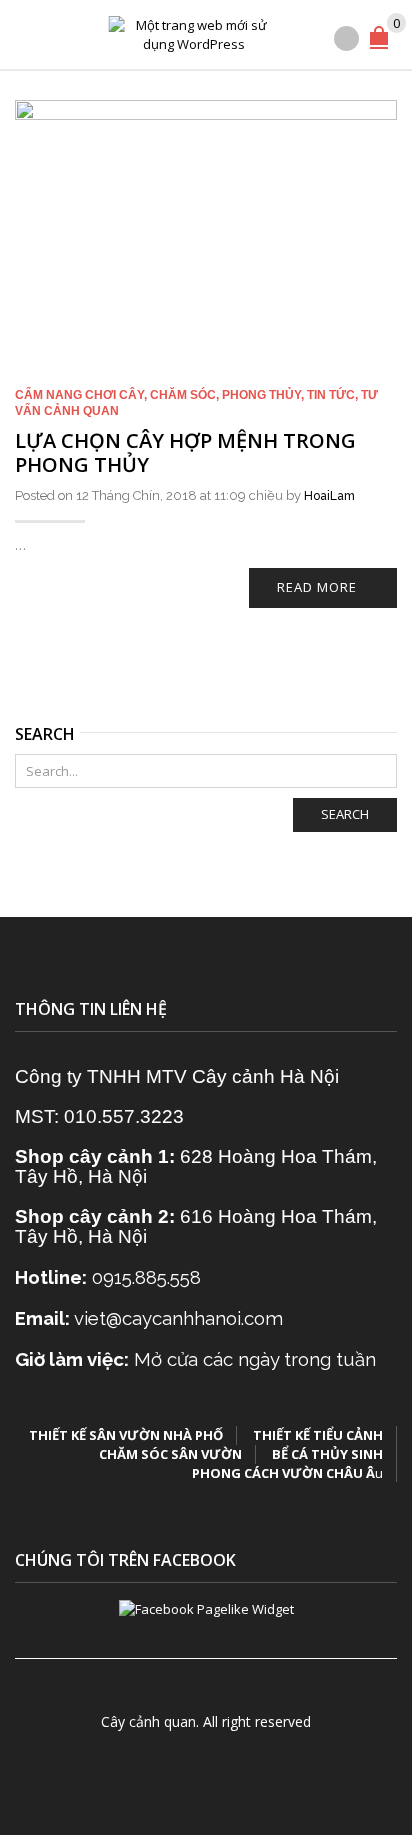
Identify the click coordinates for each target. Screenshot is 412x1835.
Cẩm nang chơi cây (79, 395)
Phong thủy (261, 395)
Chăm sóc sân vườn (170, 1454)
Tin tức (331, 395)
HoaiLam (329, 496)
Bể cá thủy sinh (327, 1454)
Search (345, 814)
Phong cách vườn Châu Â (283, 1473)
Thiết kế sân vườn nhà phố (126, 1435)
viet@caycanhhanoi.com (178, 1318)
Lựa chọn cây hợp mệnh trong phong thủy (185, 452)
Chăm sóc (183, 395)
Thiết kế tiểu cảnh (318, 1435)
